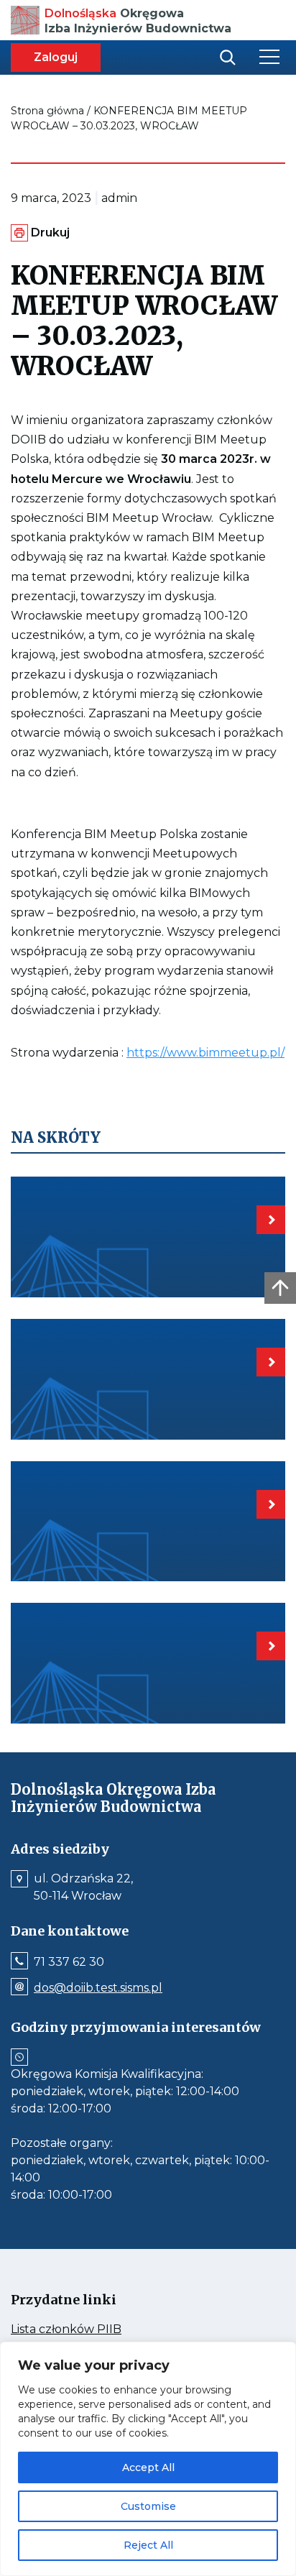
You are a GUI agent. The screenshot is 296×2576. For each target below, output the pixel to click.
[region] (148, 2459)
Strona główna (47, 111)
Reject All (148, 2545)
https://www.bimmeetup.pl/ (205, 1053)
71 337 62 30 (69, 1962)
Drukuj (50, 233)
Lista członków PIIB (93, 2329)
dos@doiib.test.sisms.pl (98, 1988)
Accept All (148, 2467)
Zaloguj (56, 57)
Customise (148, 2506)
